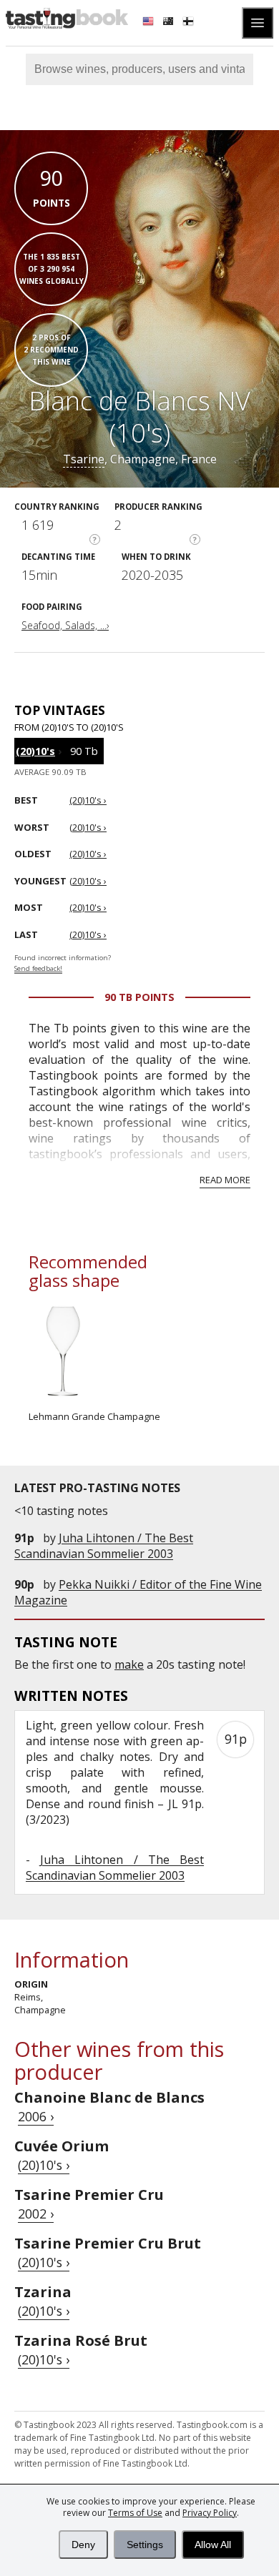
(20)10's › (44, 2165)
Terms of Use (135, 2513)
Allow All (213, 2545)
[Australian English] (170, 23)
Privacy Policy (210, 2513)
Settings (145, 2545)
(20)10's (35, 751)
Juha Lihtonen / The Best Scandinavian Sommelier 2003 (104, 1546)
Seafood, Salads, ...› (65, 625)
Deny (83, 2545)
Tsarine (84, 459)
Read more (225, 1180)
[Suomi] (190, 23)
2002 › (36, 2214)
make (129, 1664)
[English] (150, 23)
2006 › (36, 2116)
